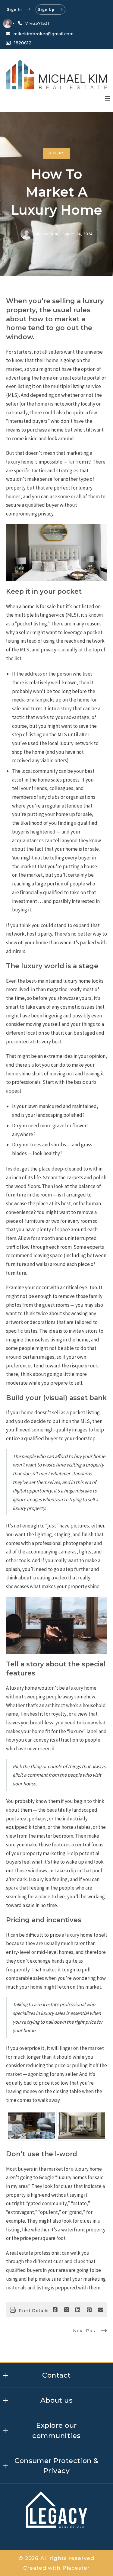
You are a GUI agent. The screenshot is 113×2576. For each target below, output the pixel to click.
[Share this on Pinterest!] (89, 2310)
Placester (76, 2568)
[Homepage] (56, 74)
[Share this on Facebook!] (55, 2310)
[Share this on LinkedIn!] (78, 2310)
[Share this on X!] (67, 2310)
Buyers (56, 153)
